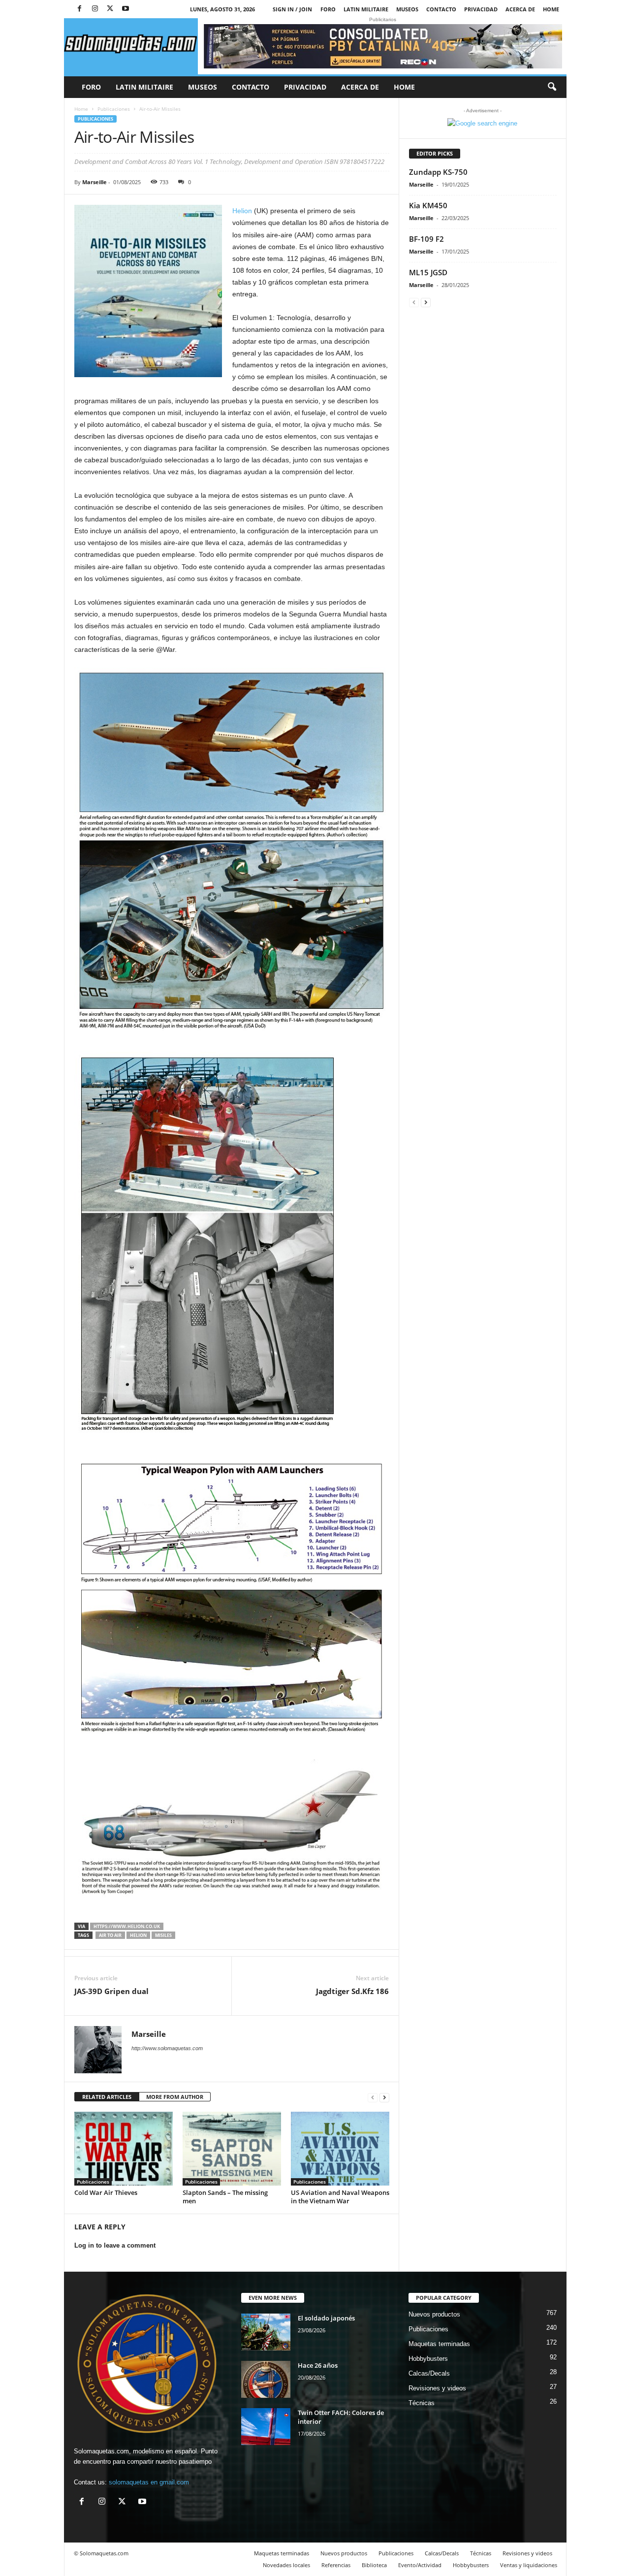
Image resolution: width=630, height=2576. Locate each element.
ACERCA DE (520, 9)
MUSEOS (407, 9)
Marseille (94, 182)
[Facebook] (80, 9)
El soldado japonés (326, 2318)
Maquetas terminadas (439, 2344)
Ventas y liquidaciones (529, 2565)
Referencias (336, 2565)
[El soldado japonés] (266, 2332)
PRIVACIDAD (481, 9)
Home (551, 9)
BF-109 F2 (426, 239)
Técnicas (422, 2403)
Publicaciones (114, 109)
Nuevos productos (434, 2314)
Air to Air (110, 1935)
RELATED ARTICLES (107, 2097)
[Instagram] (95, 9)
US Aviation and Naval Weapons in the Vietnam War (340, 2197)
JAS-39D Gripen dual (111, 1991)
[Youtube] (126, 9)
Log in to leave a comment (115, 2245)
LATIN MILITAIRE (366, 9)
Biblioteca (374, 2565)
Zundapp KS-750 (438, 172)
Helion (242, 211)
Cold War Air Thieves (106, 2192)
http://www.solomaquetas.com (167, 2048)
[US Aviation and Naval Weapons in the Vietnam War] (340, 2149)
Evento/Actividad (420, 2565)
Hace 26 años (318, 2365)
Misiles (163, 1935)
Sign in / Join (292, 9)
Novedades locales (286, 2565)
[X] (110, 9)
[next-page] (384, 2097)
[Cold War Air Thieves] (124, 2149)
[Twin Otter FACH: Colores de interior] (266, 2427)
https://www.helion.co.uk (127, 1926)
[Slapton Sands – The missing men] (232, 2149)
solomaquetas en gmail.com (149, 2482)
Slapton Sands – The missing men (225, 2197)
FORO (328, 9)
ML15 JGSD (428, 272)
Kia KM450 (428, 205)
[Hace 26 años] (266, 2379)
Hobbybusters (428, 2359)
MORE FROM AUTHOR (175, 2097)
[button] (552, 87)
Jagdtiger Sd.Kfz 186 (352, 1991)
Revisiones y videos (437, 2388)
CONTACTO (441, 9)
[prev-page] (373, 2097)
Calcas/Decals (429, 2373)
